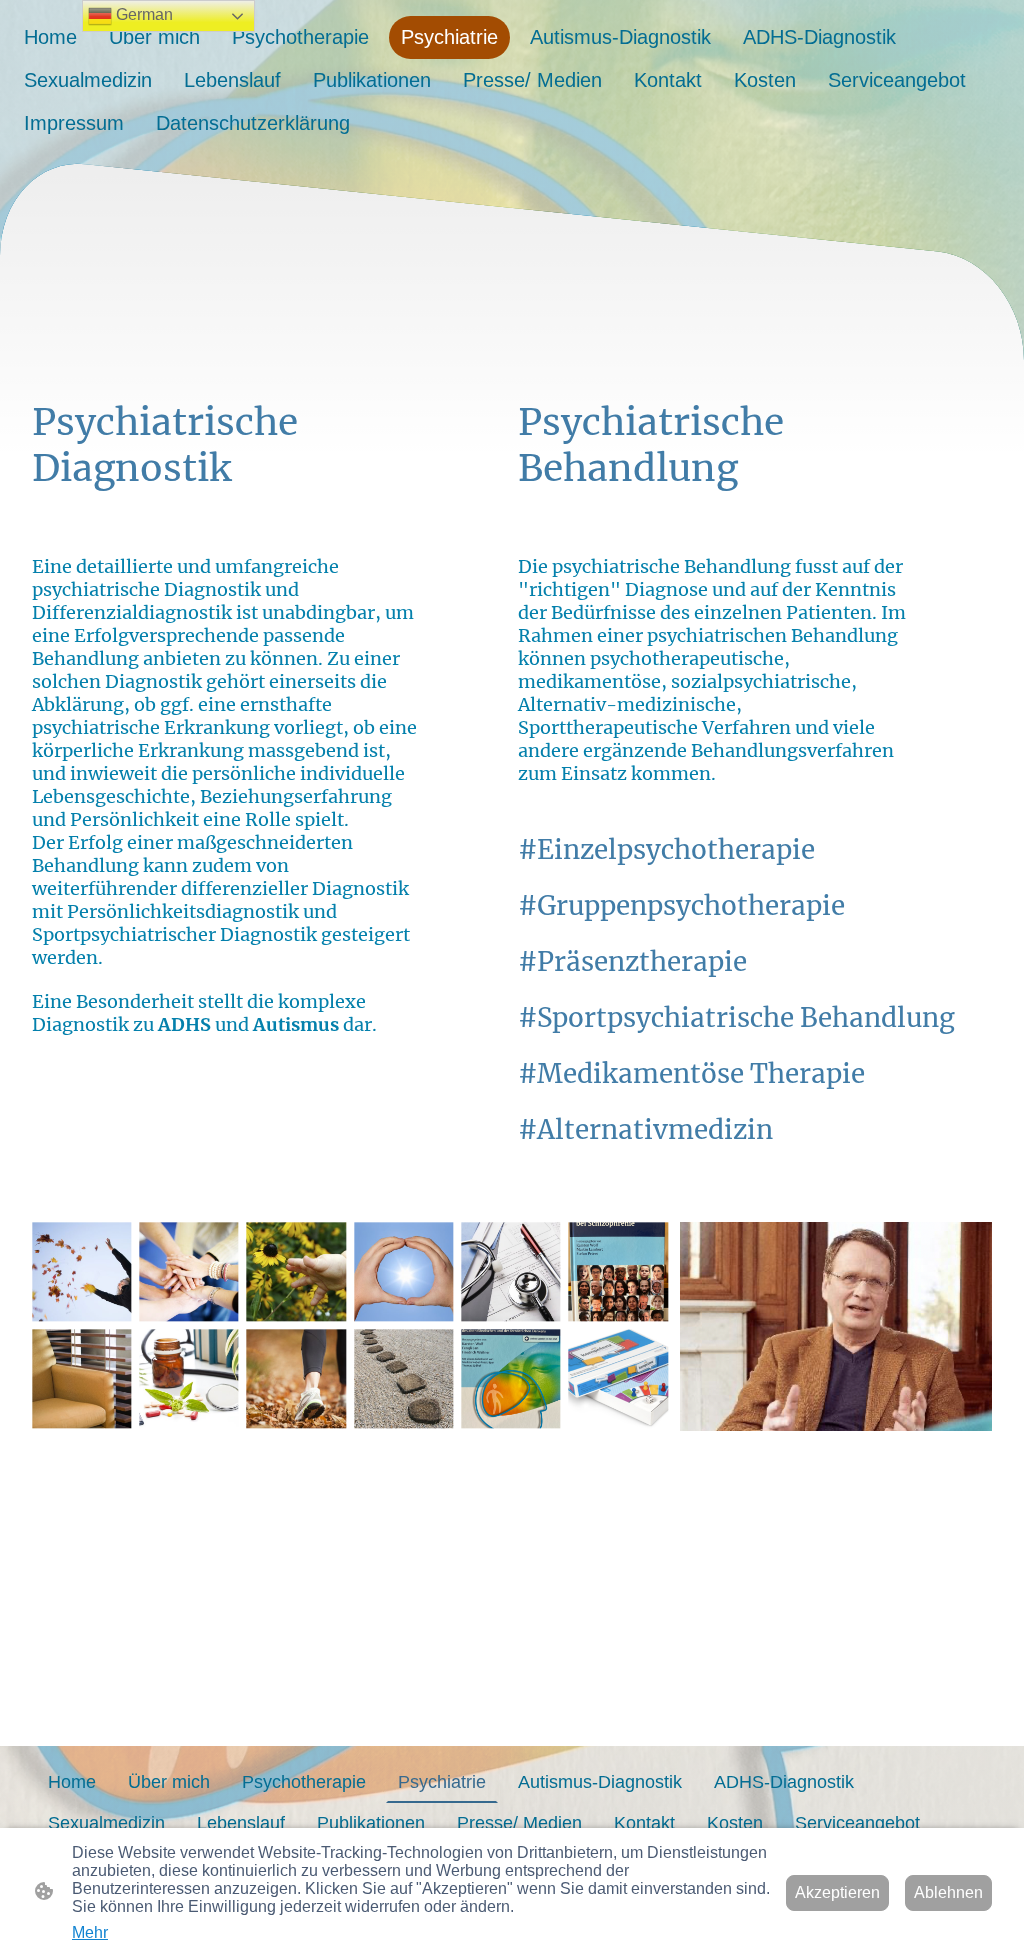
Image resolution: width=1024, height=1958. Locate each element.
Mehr (90, 1932)
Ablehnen (948, 1892)
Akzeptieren (837, 1892)
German (142, 14)
